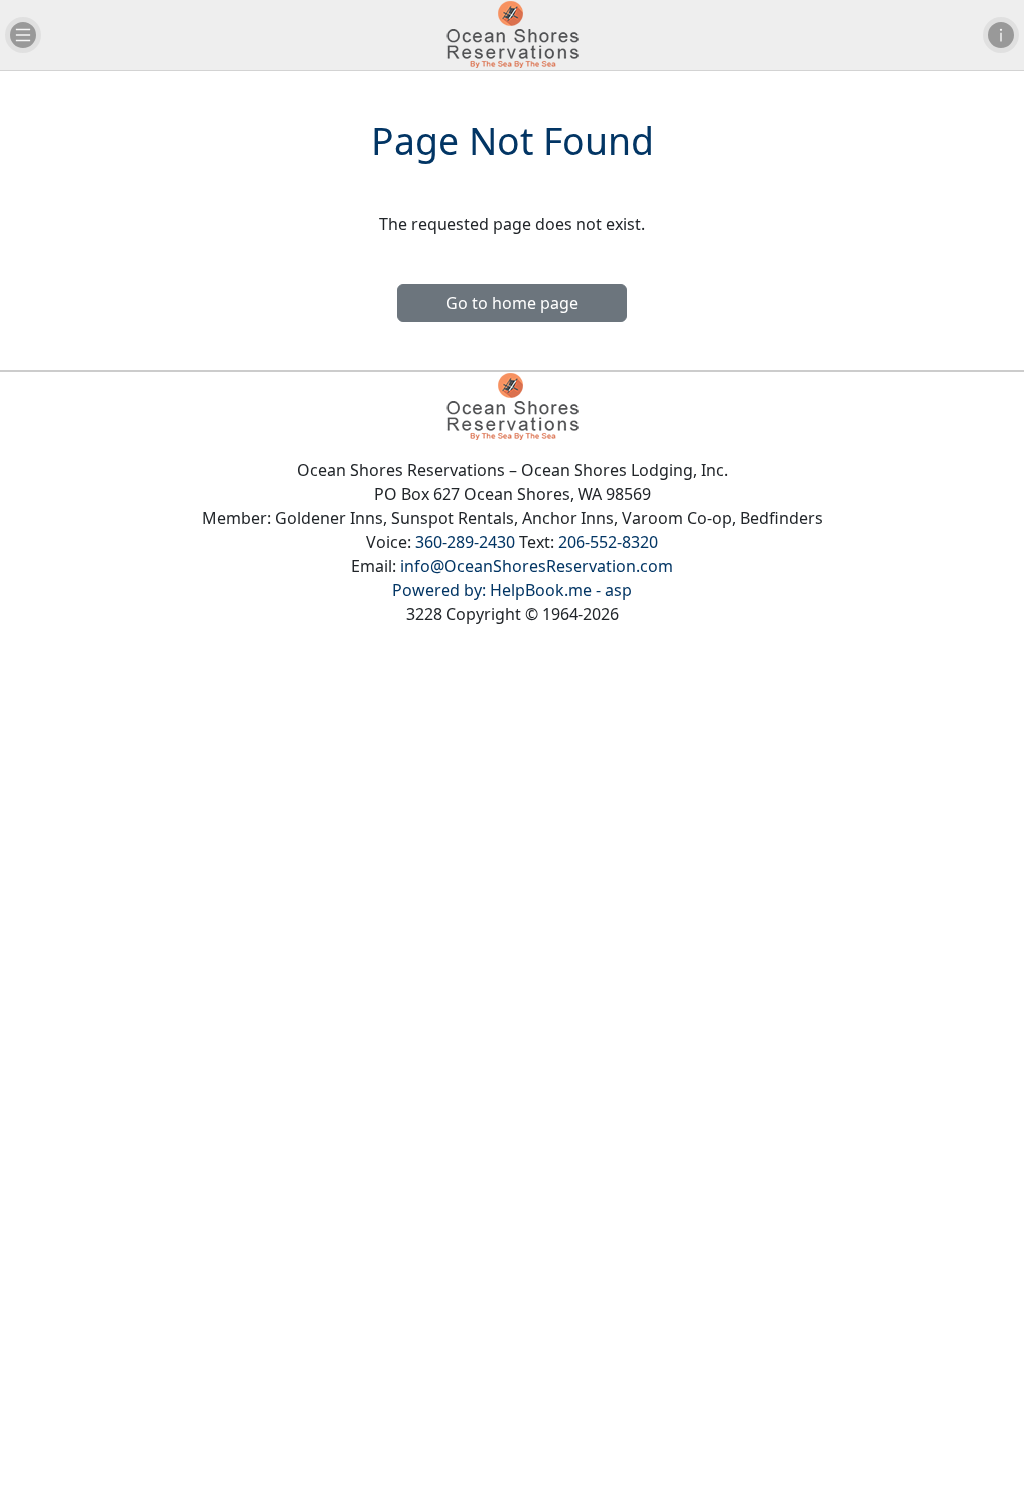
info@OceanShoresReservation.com (536, 566)
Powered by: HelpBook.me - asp (512, 590)
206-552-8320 (608, 542)
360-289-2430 (465, 542)
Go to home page (512, 303)
